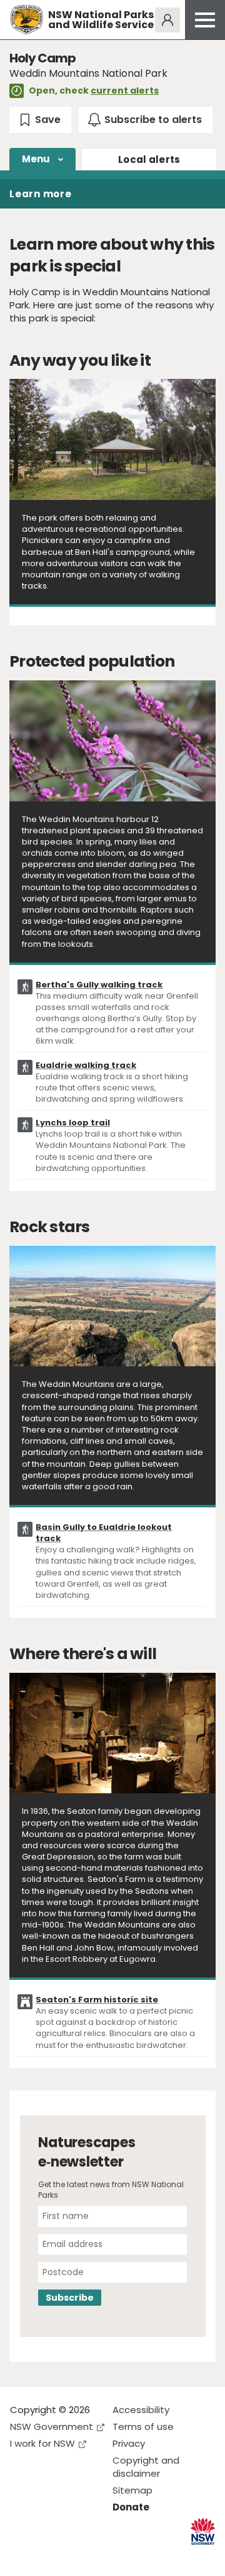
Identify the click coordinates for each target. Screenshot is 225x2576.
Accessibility (141, 2410)
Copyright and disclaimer (146, 2467)
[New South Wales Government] (203, 2531)
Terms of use (143, 2427)
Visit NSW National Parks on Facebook (22, 2556)
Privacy (129, 2443)
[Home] (27, 20)
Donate (131, 2507)
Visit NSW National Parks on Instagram (48, 2556)
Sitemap (132, 2490)
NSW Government (52, 2427)
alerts (149, 159)
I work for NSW (42, 2443)
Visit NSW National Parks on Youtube (75, 2556)
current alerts (125, 91)
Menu (36, 159)
